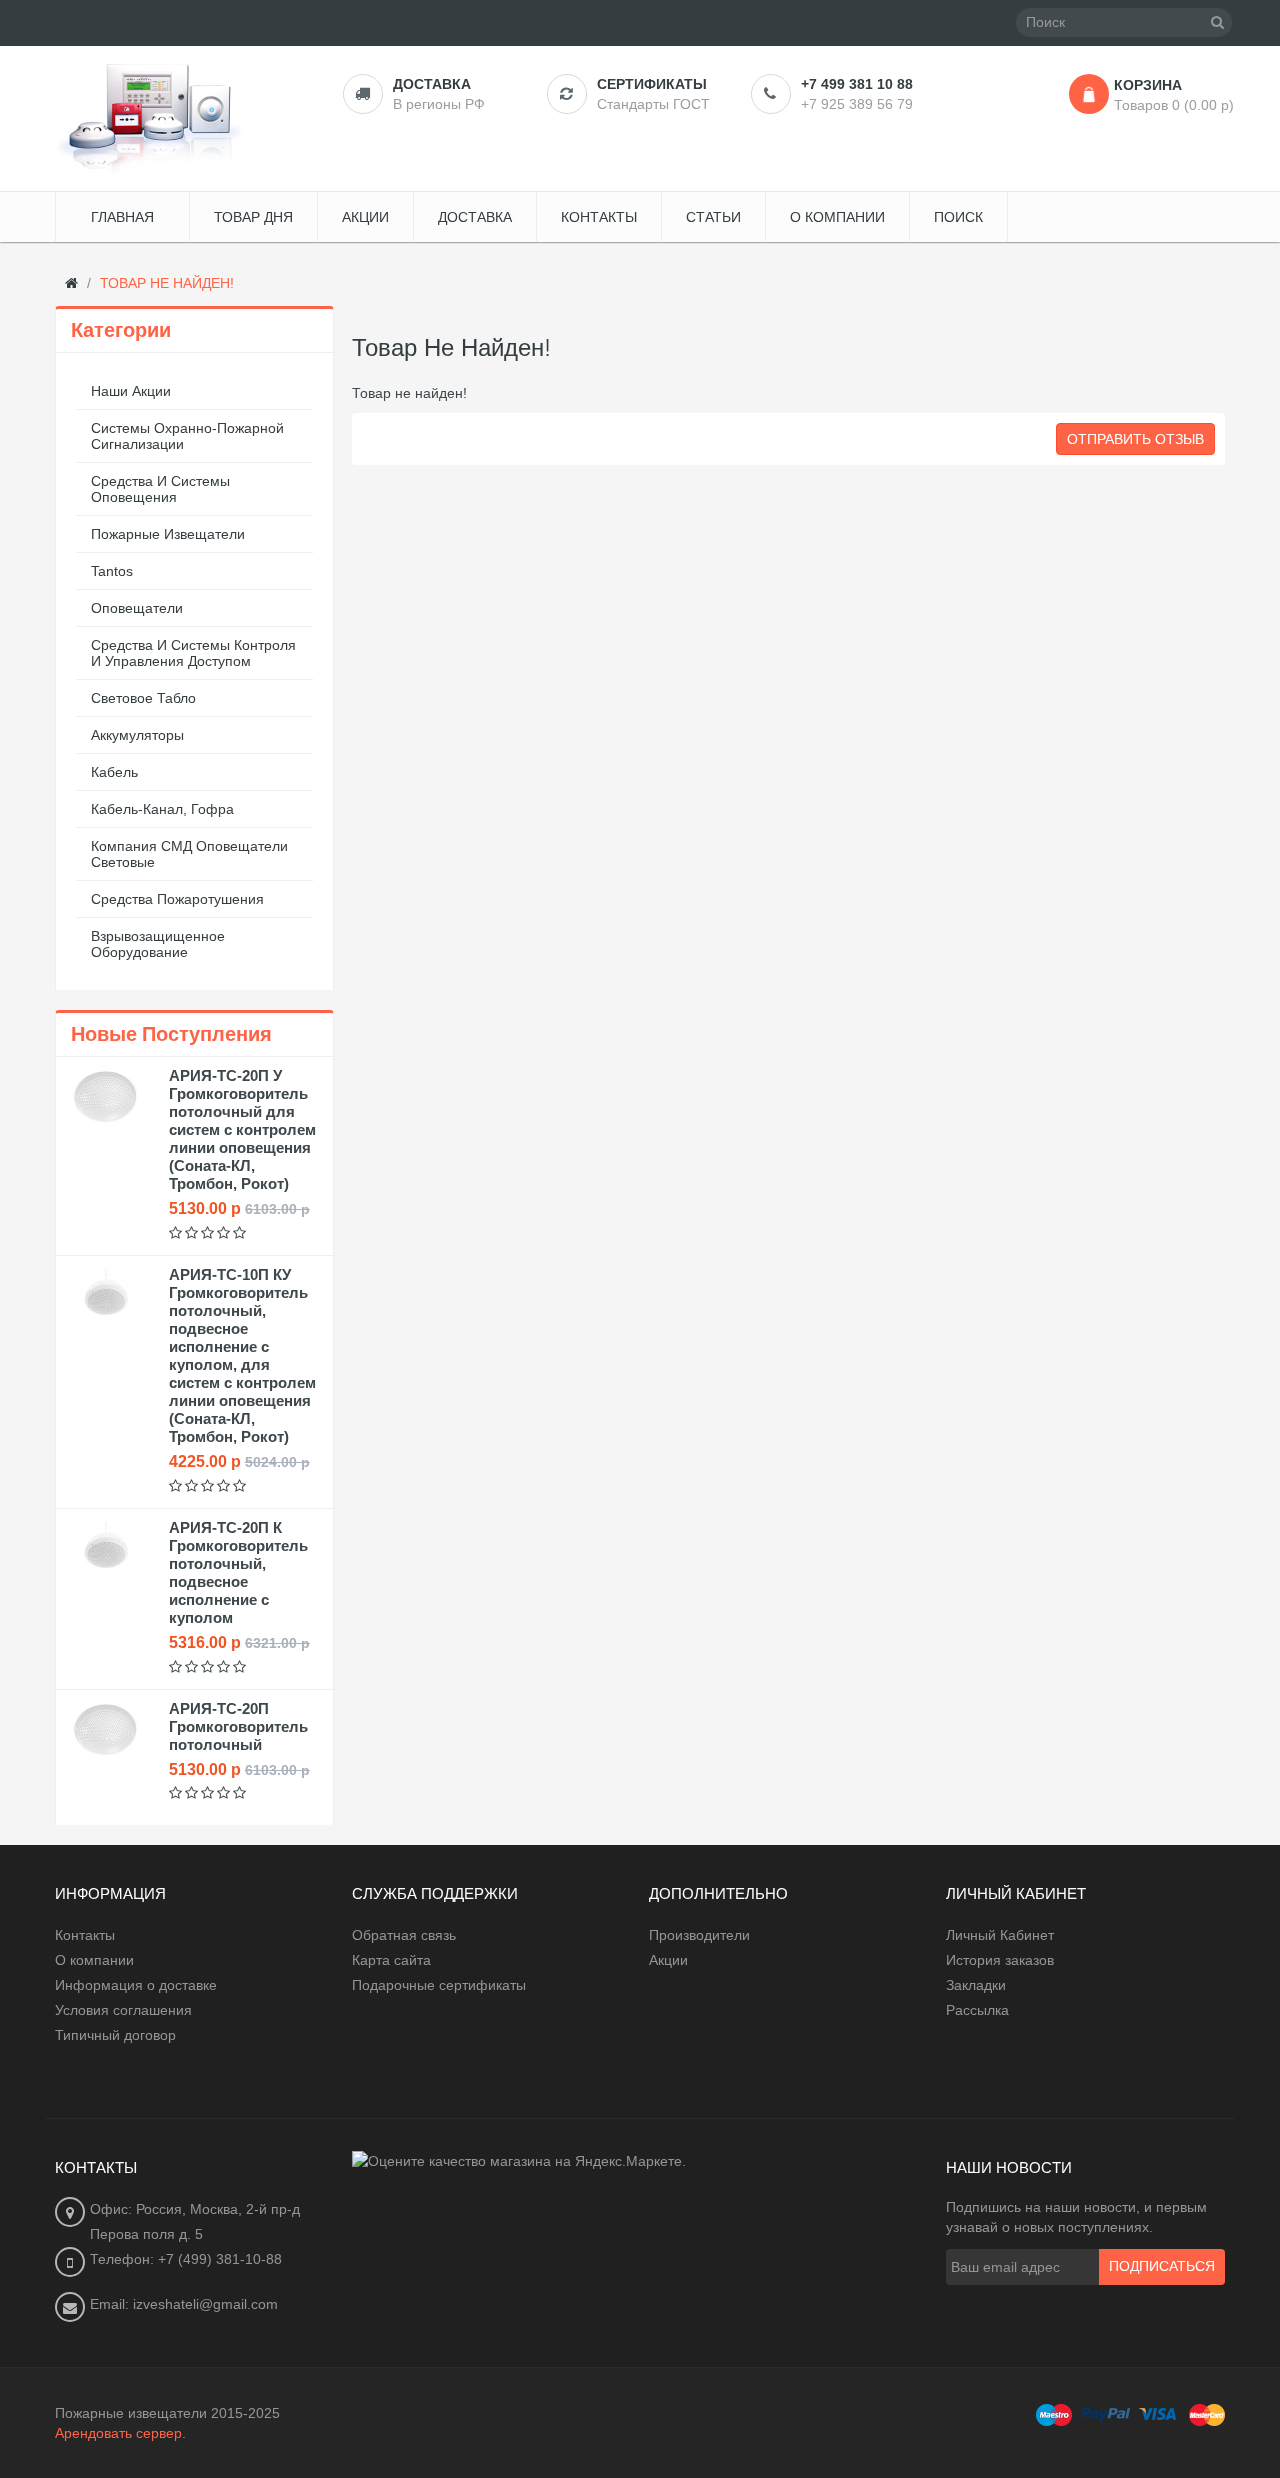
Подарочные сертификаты (439, 1985)
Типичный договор (115, 2035)
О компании (94, 1960)
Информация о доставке (136, 1985)
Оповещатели (137, 608)
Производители (699, 1935)
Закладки (976, 1985)
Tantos (112, 571)
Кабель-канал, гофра (162, 809)
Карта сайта (391, 1960)
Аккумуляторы (137, 735)
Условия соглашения (123, 2010)
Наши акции (131, 391)
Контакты (85, 1935)
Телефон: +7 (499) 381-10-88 (186, 2259)
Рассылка (977, 2010)
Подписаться (1162, 2267)
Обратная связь (404, 1935)
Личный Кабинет (1000, 1935)
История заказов (1000, 1960)
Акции (668, 1960)
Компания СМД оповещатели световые (189, 854)
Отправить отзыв (1135, 439)
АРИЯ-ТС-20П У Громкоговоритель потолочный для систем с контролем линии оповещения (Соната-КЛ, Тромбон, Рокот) (242, 1129)
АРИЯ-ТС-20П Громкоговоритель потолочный (238, 1726)
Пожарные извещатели (168, 534)
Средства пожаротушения (177, 899)
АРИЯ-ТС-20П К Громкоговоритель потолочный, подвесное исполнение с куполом (238, 1572)
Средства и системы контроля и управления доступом (193, 653)
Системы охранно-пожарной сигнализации (187, 436)
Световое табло (143, 698)
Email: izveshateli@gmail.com (184, 2304)
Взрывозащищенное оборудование (158, 944)
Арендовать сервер (118, 2433)
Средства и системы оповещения (160, 489)
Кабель (114, 772)
